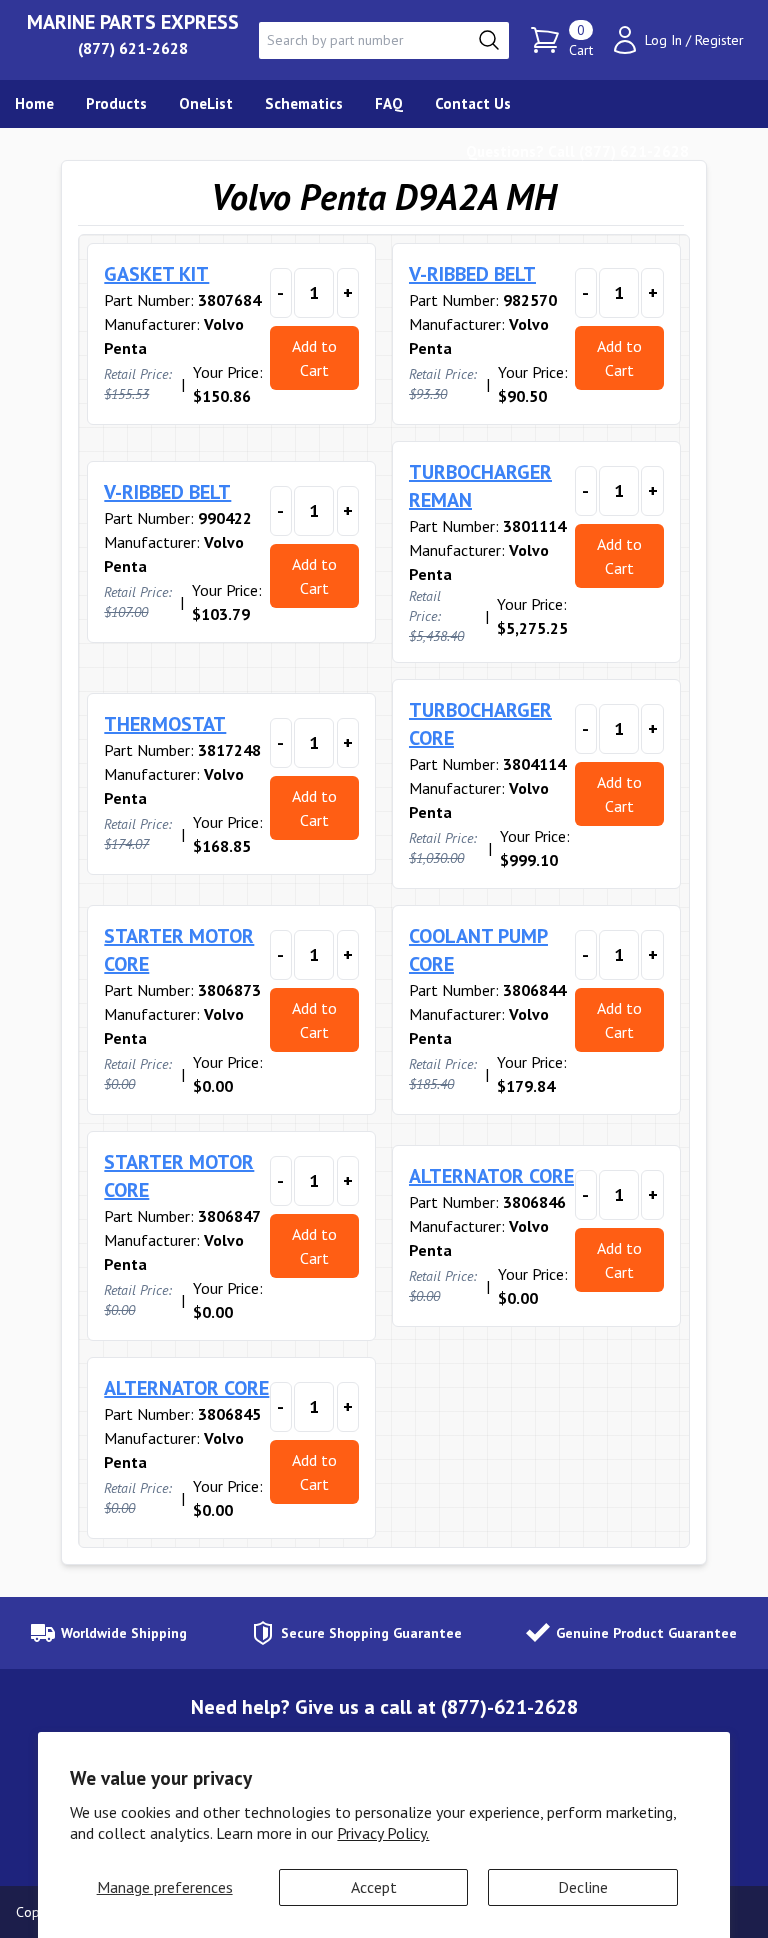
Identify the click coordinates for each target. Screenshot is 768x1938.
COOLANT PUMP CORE (478, 950)
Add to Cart (314, 358)
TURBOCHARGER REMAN (480, 486)
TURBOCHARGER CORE (480, 724)
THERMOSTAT (165, 724)
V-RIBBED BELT (472, 274)
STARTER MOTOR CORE (179, 950)
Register (719, 40)
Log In (663, 40)
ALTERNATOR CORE (491, 1176)
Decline (583, 1887)
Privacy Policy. (383, 1833)
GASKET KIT (156, 274)
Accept (374, 1887)
